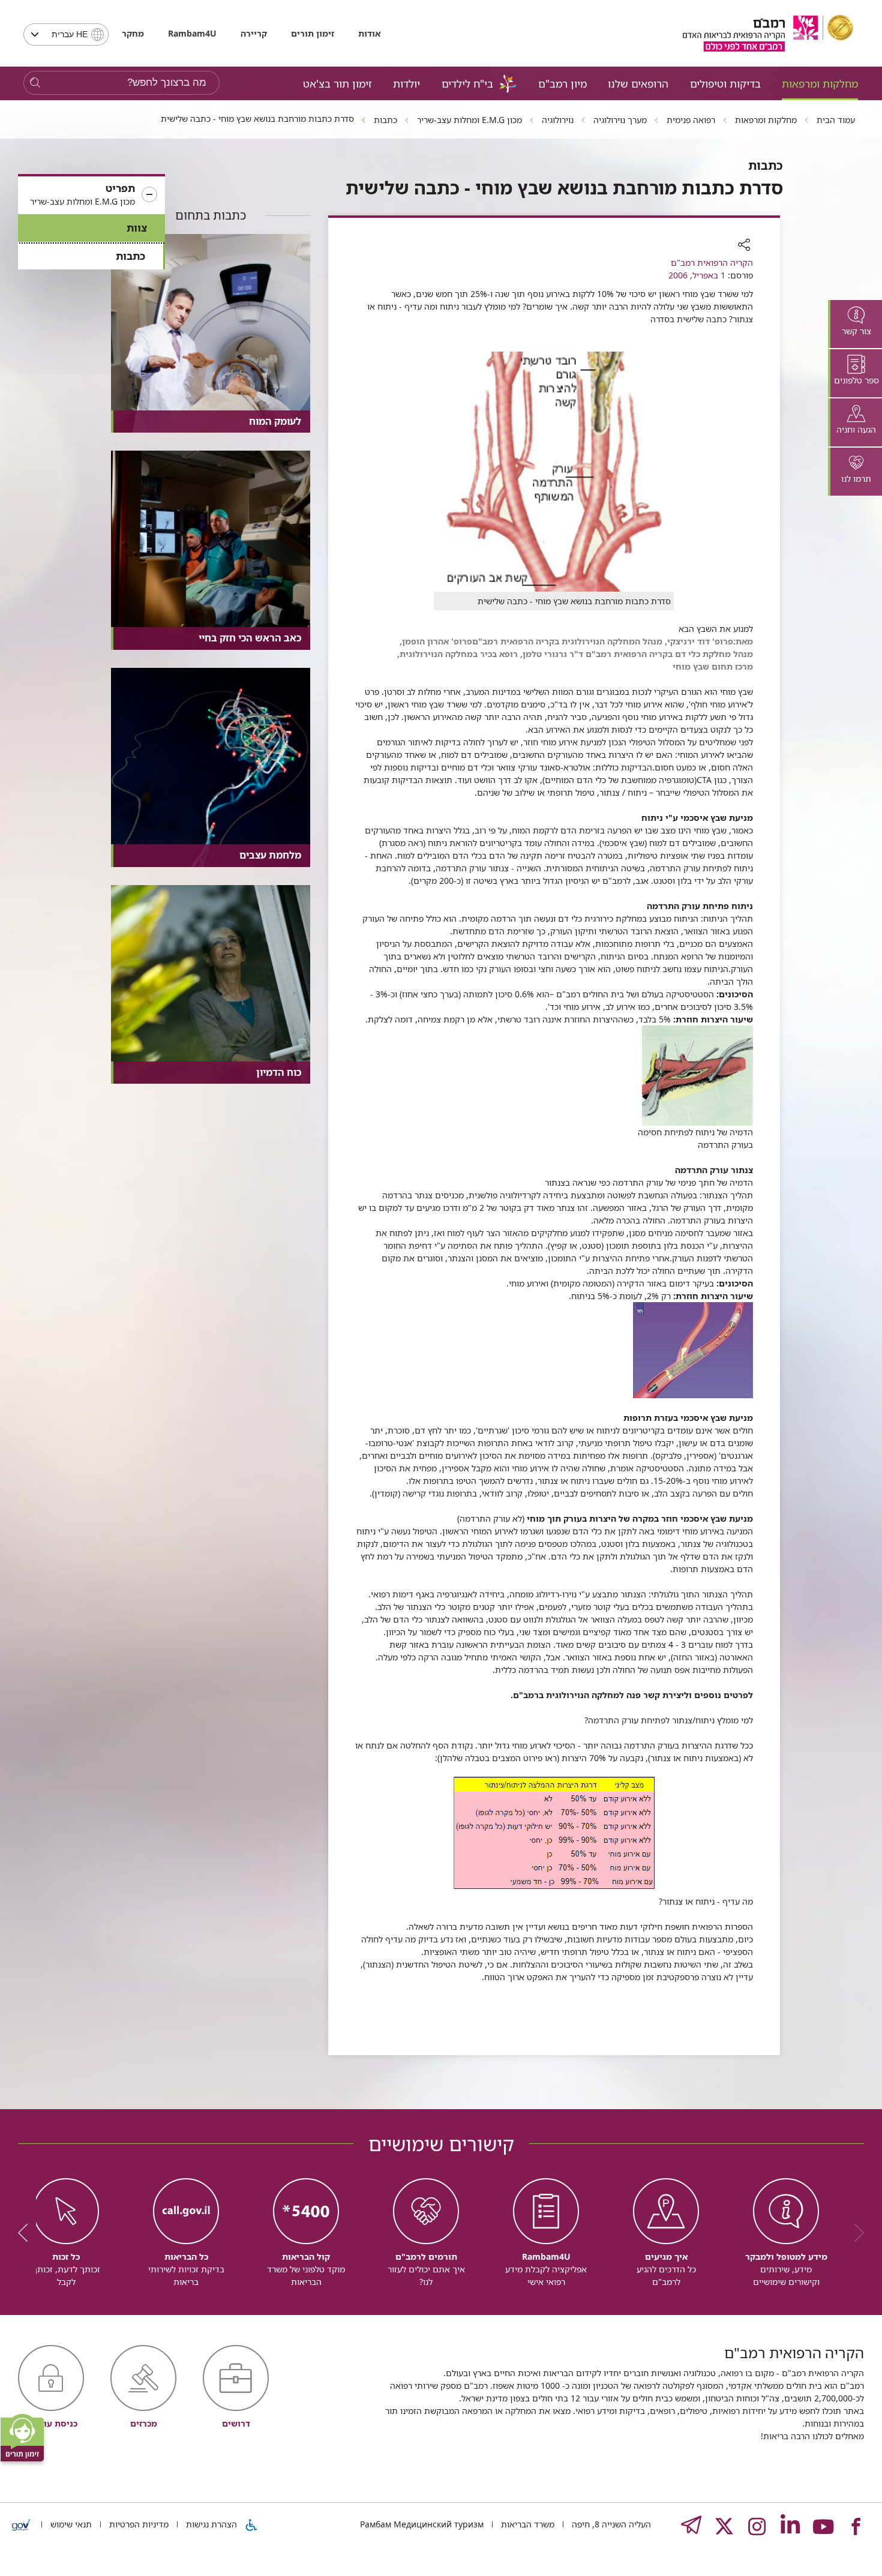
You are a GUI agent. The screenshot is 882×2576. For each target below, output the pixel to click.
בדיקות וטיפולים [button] (725, 83)
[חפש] (35, 83)
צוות (137, 228)
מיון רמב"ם (562, 83)
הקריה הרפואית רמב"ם (712, 263)
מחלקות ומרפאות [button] (820, 83)
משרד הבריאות (526, 2524)
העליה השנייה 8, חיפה (610, 2524)
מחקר (133, 33)
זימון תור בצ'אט (337, 83)
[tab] (855, 324)
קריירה (254, 33)
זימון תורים (313, 33)
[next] (27, 2233)
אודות (369, 33)
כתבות (130, 256)
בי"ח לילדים (467, 83)
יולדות (406, 83)
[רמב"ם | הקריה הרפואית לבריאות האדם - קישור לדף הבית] (768, 33)
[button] (91, 195)
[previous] (855, 2233)
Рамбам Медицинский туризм (422, 2524)
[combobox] (66, 35)
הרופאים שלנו (638, 83)
